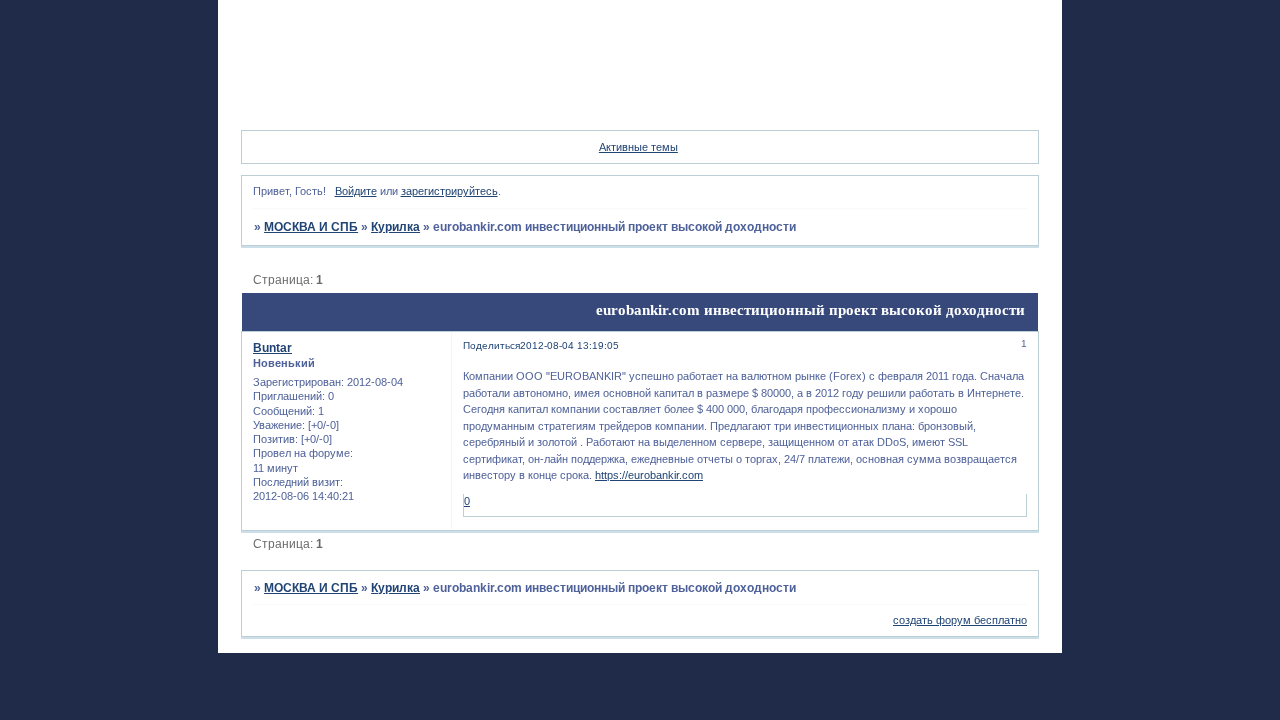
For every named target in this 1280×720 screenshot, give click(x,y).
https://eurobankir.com (649, 475)
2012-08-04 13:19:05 (569, 345)
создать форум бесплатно (960, 620)
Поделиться (491, 345)
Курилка (395, 227)
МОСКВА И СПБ (311, 227)
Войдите (356, 191)
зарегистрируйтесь (449, 191)
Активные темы (638, 147)
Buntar (272, 348)
